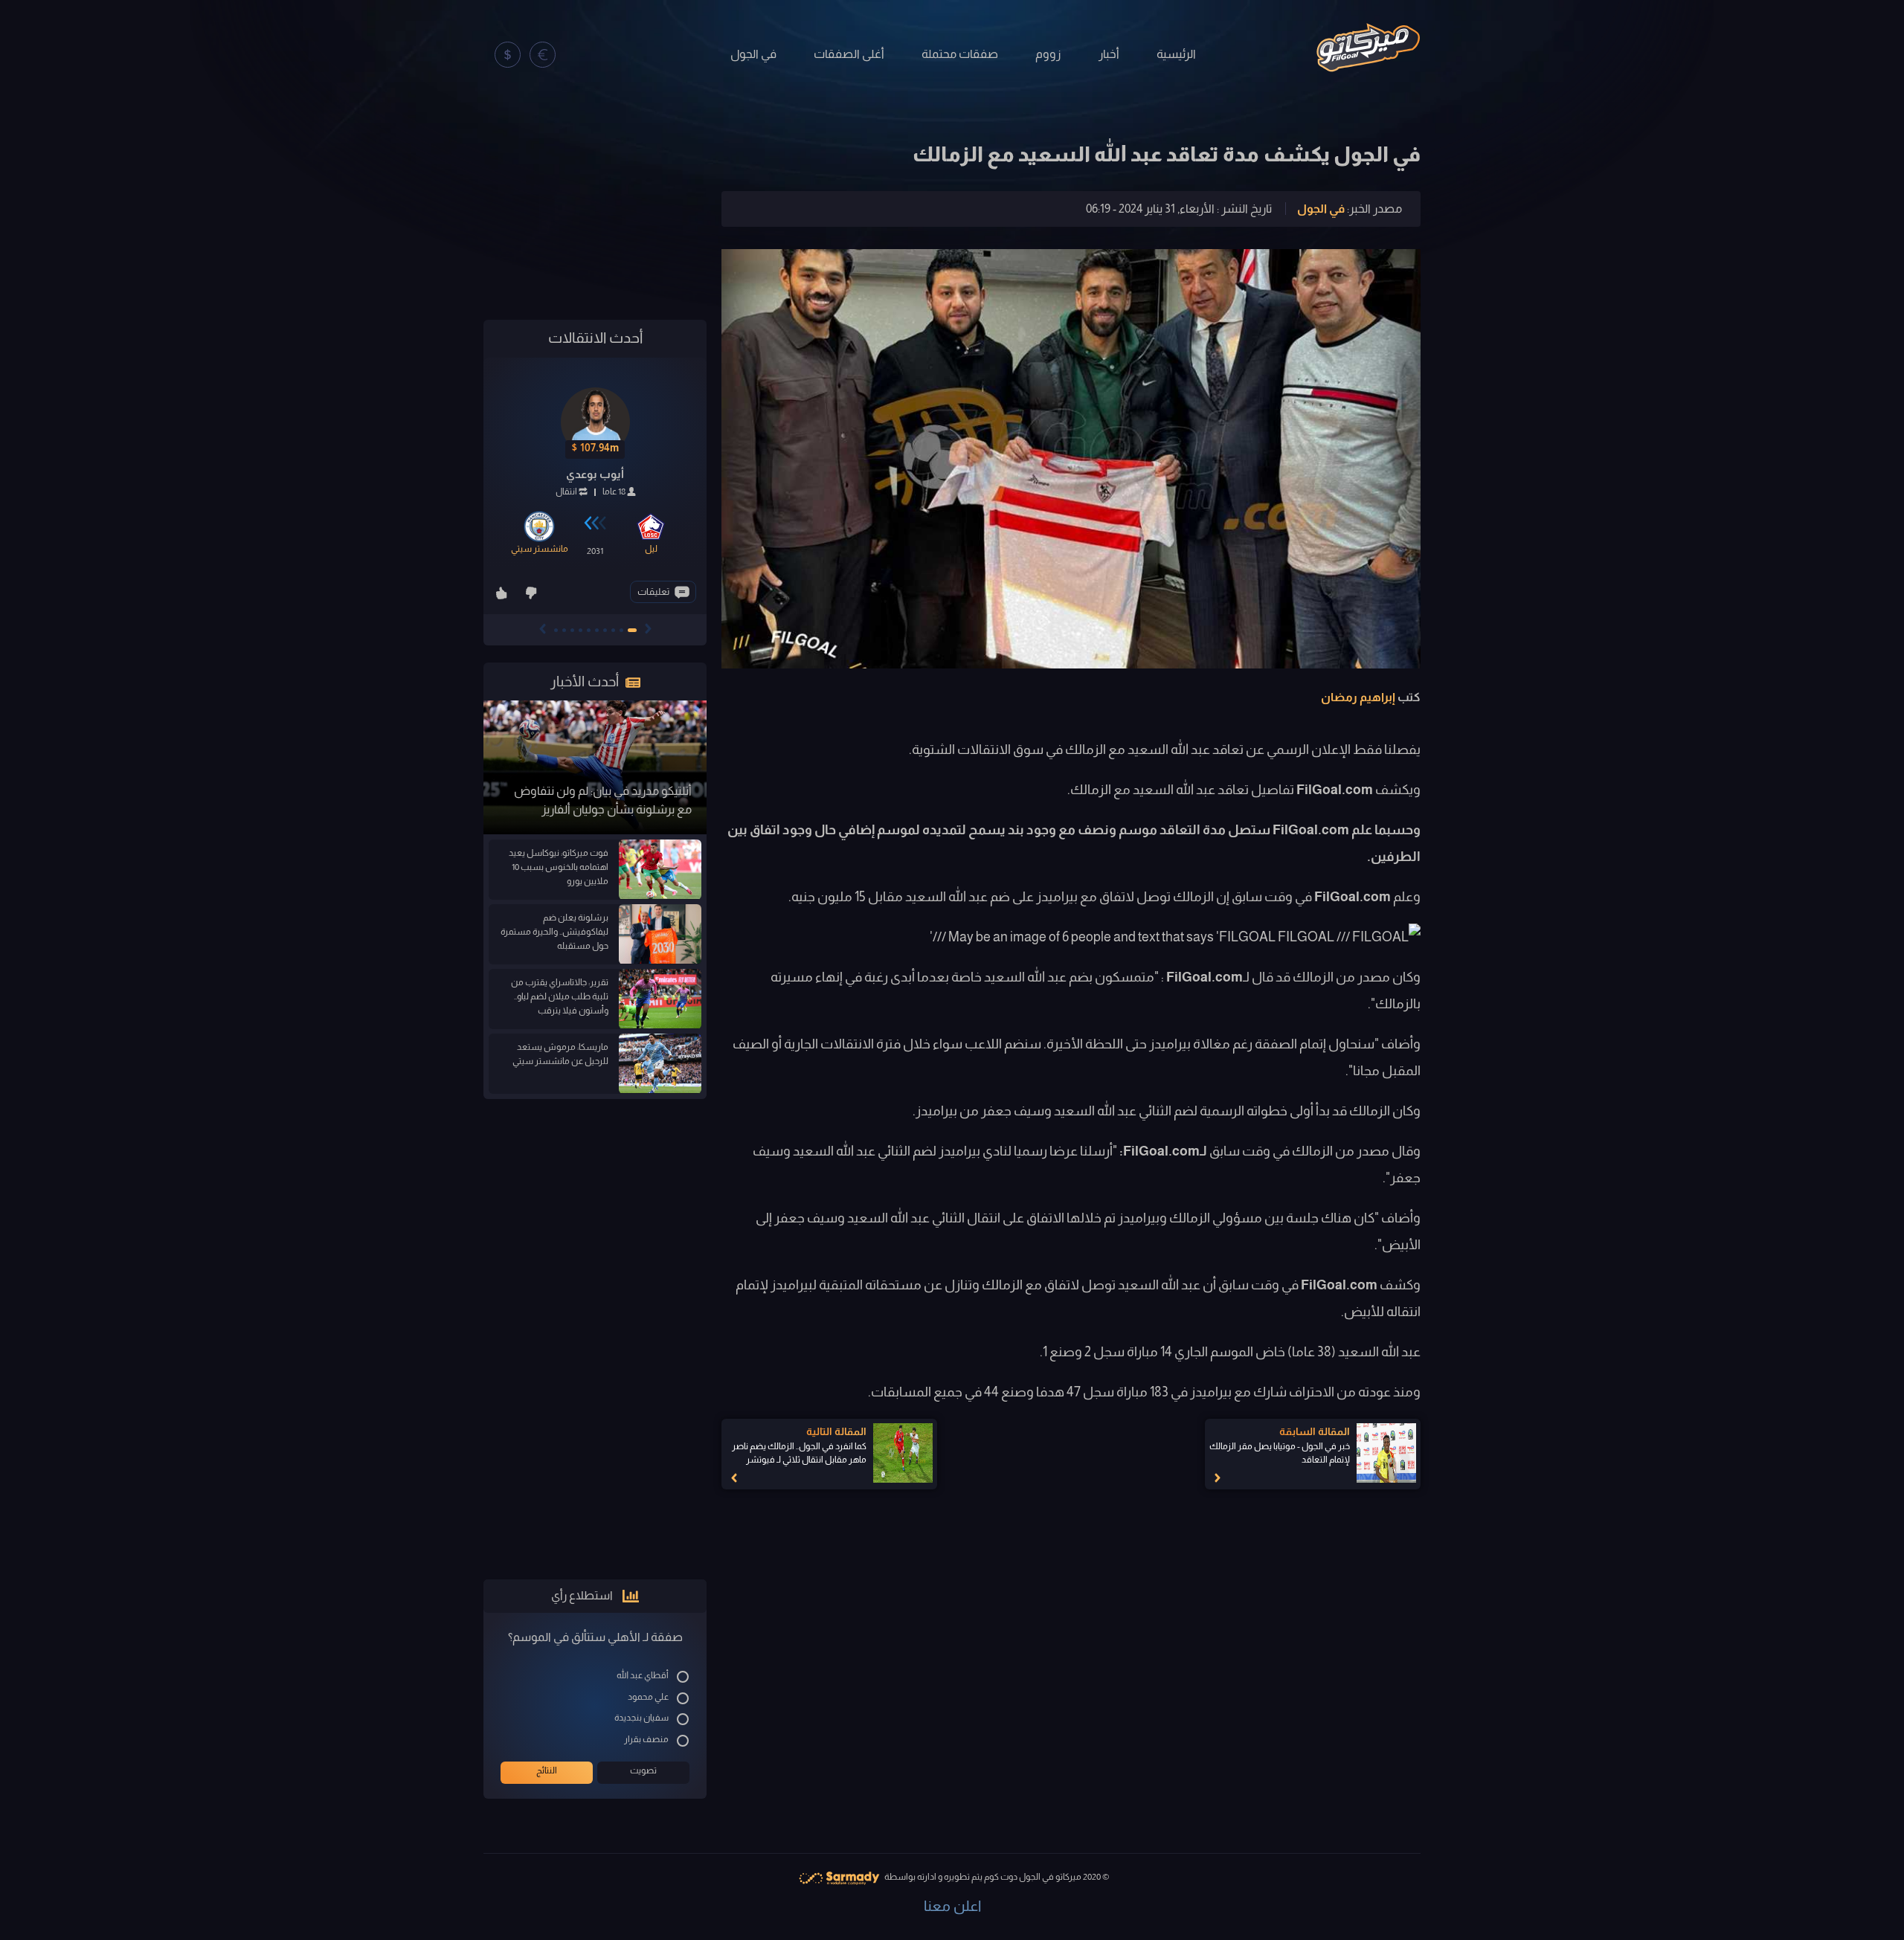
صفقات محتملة (960, 54)
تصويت (643, 1770)
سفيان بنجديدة (641, 1718)
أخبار (1109, 54)
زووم (1048, 54)
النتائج (547, 1770)
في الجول (753, 54)
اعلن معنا (952, 1906)
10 (556, 630)
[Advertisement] (595, 210)
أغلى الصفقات (849, 54)
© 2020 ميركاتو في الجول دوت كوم (1046, 1877)
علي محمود (648, 1697)
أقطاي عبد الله (643, 1675)
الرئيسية (1176, 54)
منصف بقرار (646, 1739)
